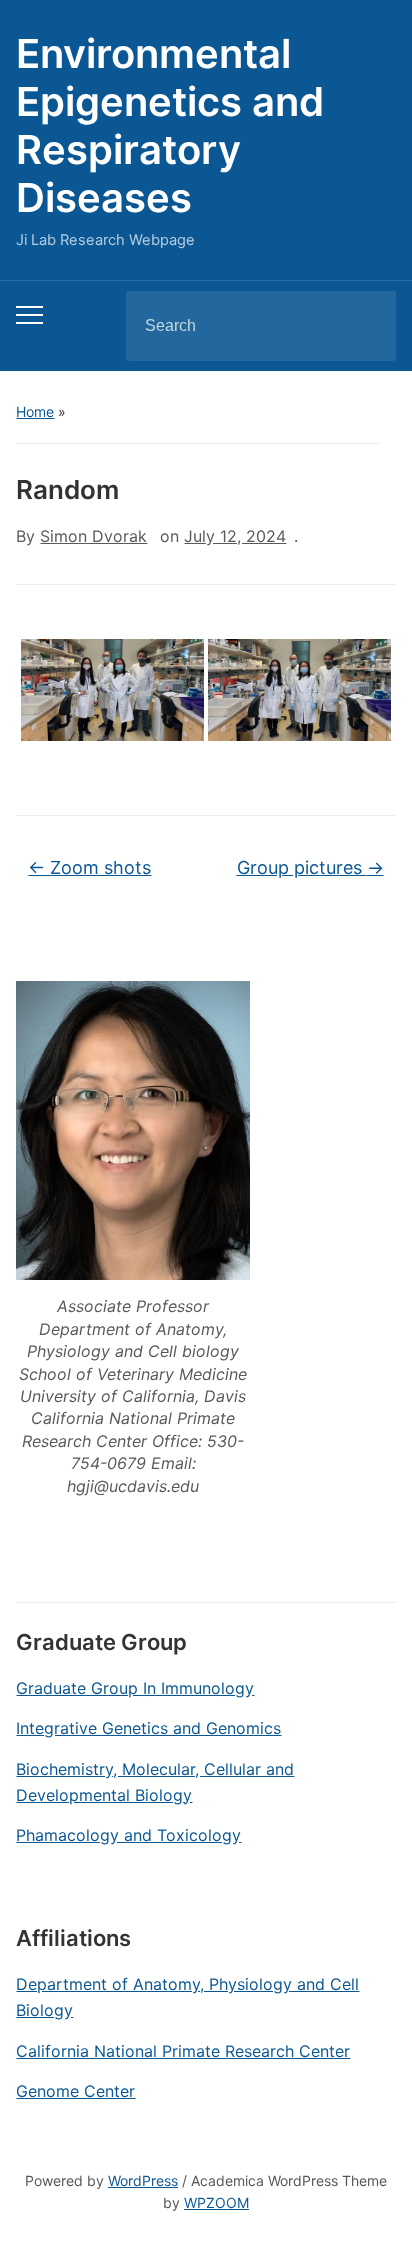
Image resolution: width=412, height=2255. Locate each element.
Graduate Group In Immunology (135, 1688)
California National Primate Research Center (183, 2051)
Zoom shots (89, 867)
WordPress (143, 2180)
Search (364, 326)
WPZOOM (216, 2202)
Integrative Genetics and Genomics (148, 1728)
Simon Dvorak (93, 536)
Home (35, 411)
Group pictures (310, 867)
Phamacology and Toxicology (128, 1835)
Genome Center (75, 2091)
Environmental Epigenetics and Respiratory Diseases (170, 125)
